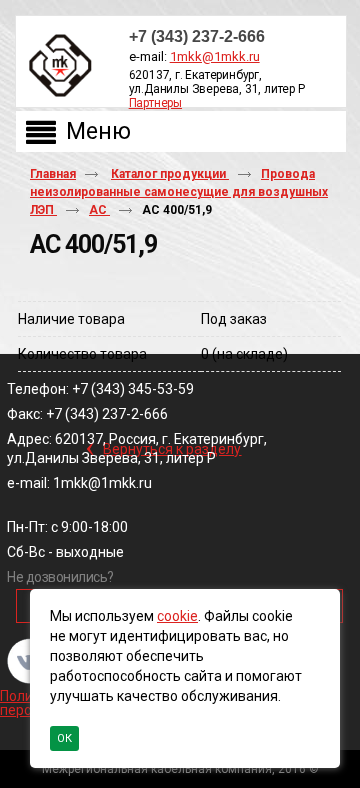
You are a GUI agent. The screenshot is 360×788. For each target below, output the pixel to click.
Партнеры (155, 103)
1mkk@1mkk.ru (215, 56)
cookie (177, 616)
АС (99, 210)
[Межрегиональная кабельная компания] (56, 66)
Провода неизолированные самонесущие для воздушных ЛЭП (179, 192)
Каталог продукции (170, 174)
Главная (53, 174)
